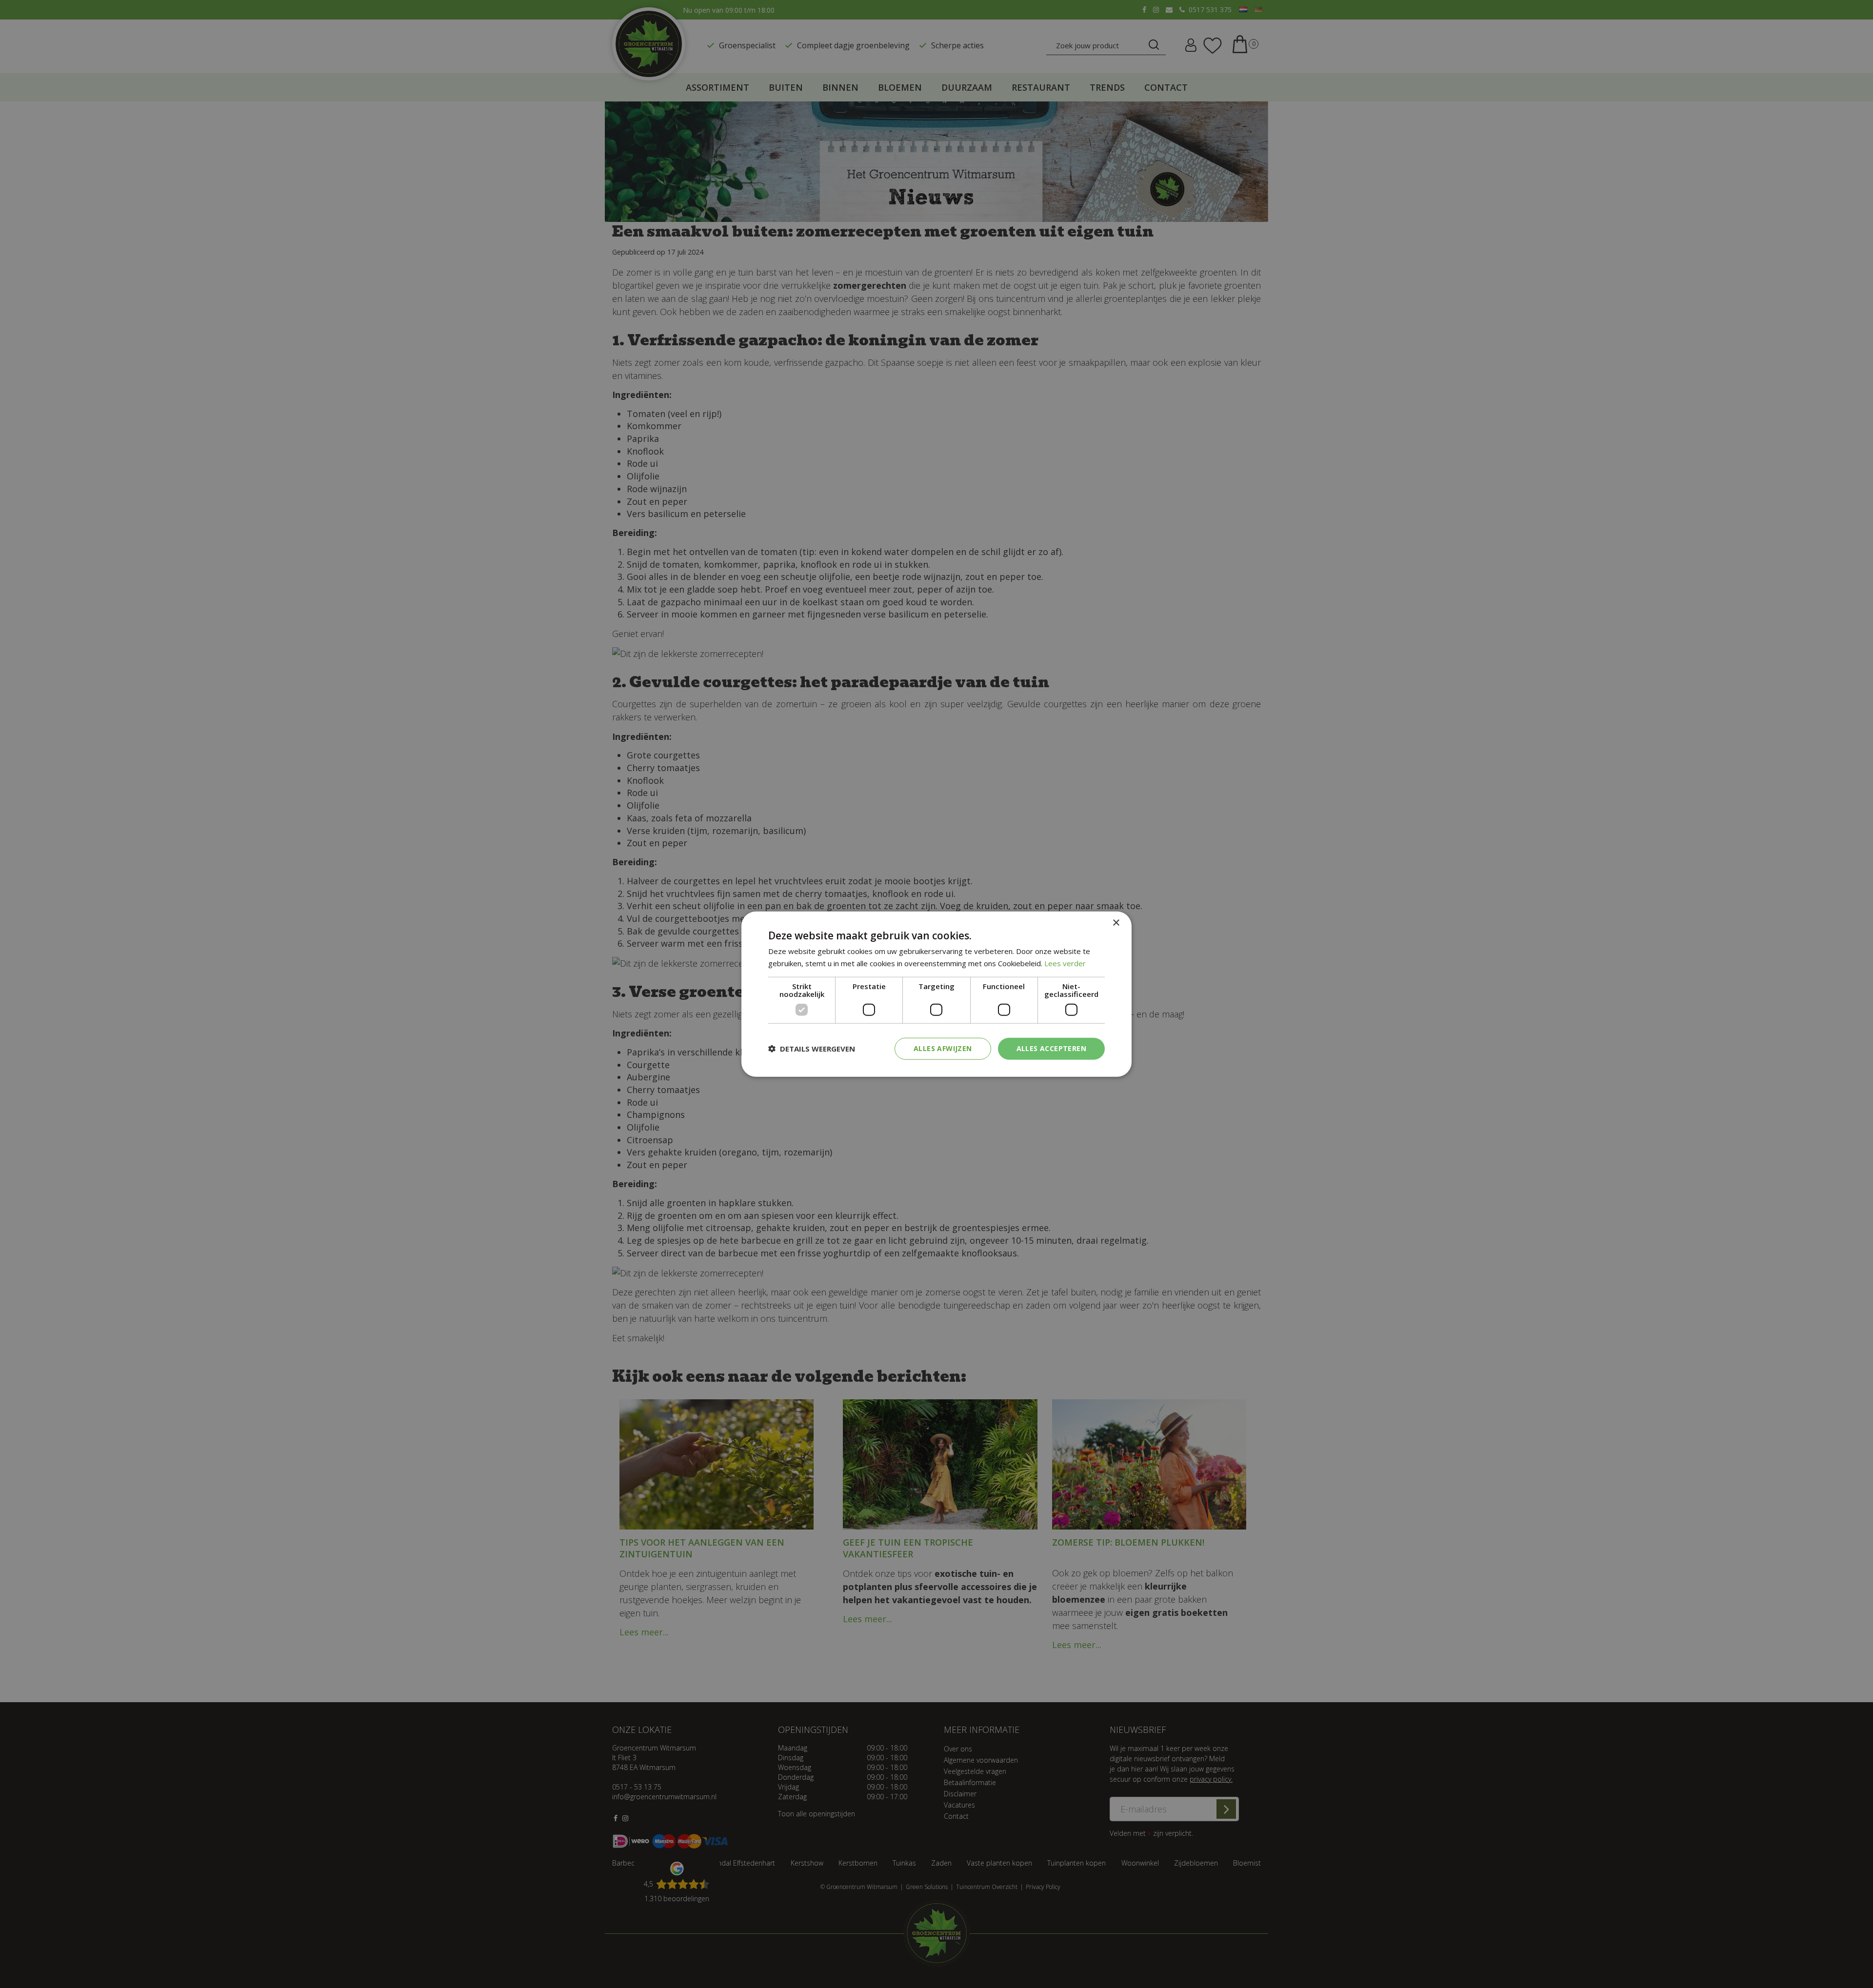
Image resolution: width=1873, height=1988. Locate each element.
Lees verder (1065, 963)
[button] (812, 1049)
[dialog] (936, 994)
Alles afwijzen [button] (943, 1048)
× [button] (1116, 923)
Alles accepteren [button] (1051, 1048)
